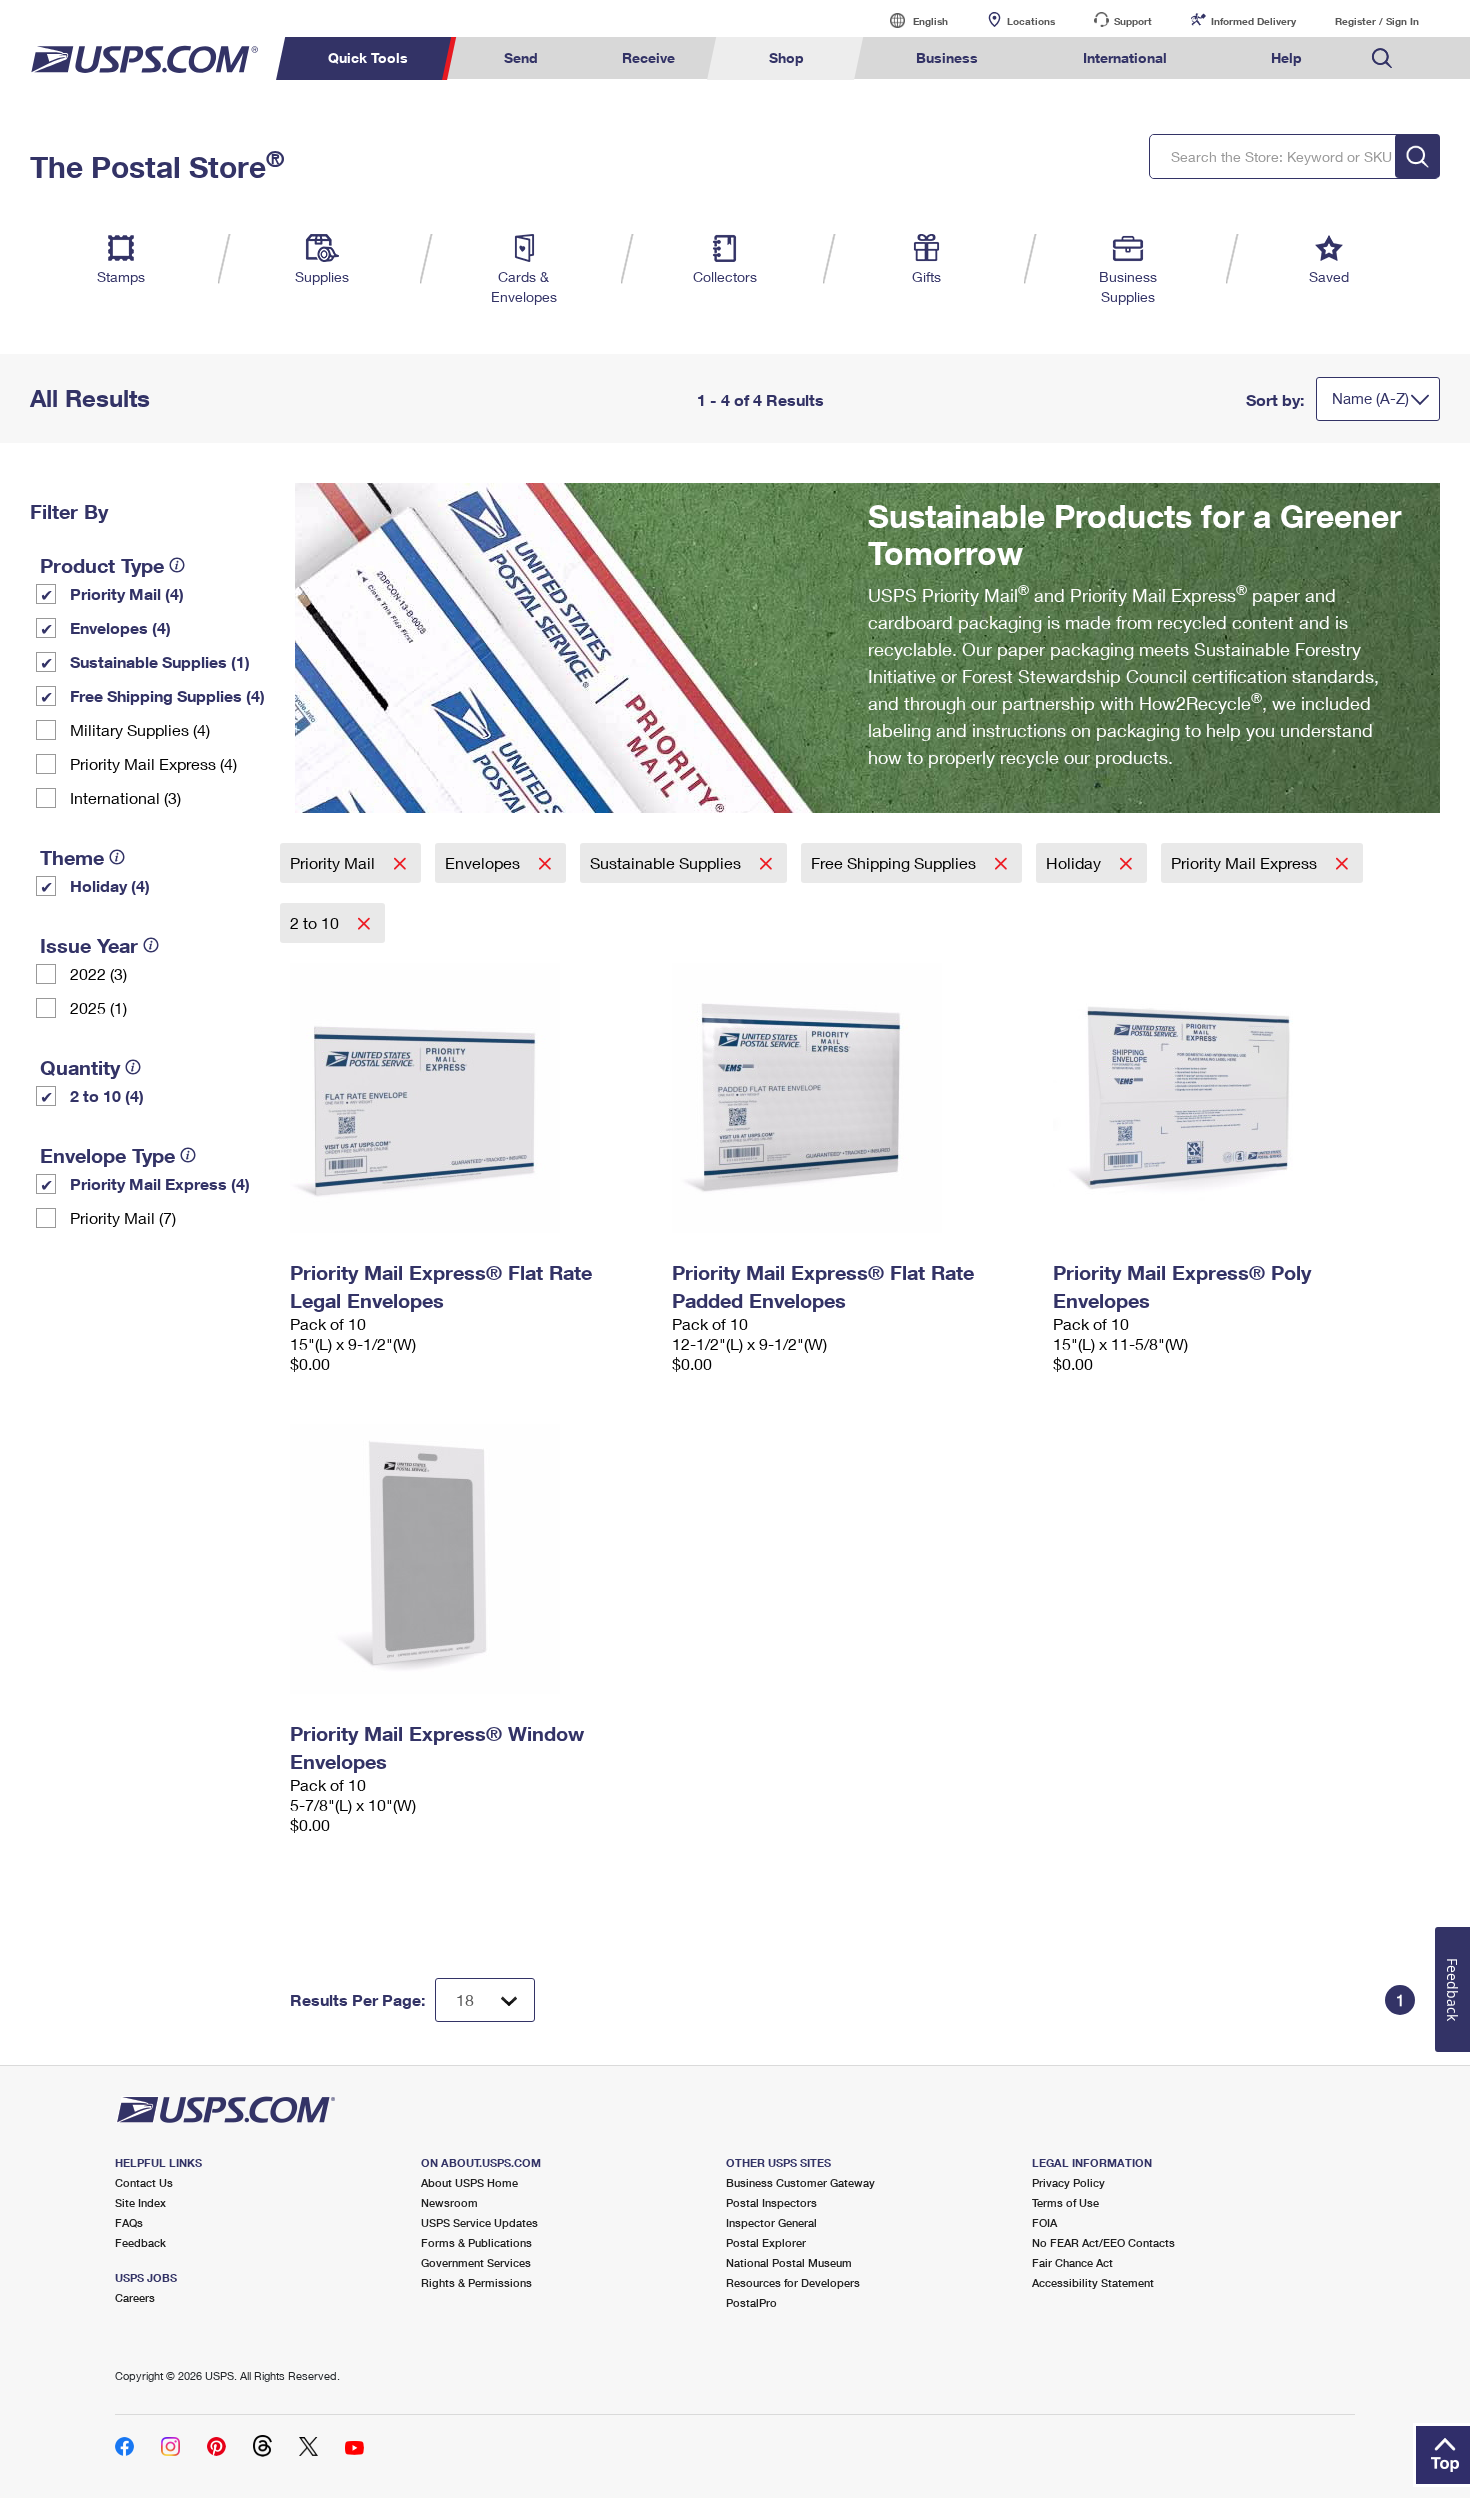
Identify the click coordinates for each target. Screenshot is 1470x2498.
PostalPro (751, 2302)
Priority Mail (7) (123, 1217)
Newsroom (449, 2202)
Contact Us (144, 2182)
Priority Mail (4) (127, 593)
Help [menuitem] (1286, 57)
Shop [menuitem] (786, 57)
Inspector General (771, 2222)
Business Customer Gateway (800, 2182)
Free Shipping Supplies (895, 862)
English (910, 20)
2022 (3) (98, 973)
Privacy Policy (1068, 2182)
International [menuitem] (1125, 57)
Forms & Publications (476, 2242)
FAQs (129, 2222)
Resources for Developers (793, 2282)
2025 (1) (98, 1007)
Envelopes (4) (120, 627)
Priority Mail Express (1246, 862)
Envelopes (484, 862)
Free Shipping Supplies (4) (167, 695)
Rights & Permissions (476, 2282)
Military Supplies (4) (140, 729)
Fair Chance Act (1072, 2262)
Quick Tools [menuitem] (368, 57)
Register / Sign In (1377, 21)
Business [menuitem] (947, 57)
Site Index (140, 2202)
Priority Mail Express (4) (153, 763)
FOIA (1044, 2222)
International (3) (125, 797)
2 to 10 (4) (107, 1095)
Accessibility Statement (1093, 2282)
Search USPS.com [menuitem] (1382, 58)
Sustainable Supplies (667, 862)
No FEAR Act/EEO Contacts (1103, 2242)
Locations (1031, 21)
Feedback (140, 2242)
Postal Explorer (766, 2242)
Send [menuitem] (521, 57)
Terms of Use (1065, 2202)
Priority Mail (334, 862)
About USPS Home (469, 2182)
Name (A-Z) (1370, 398)
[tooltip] (177, 565)
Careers (135, 2297)
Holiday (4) (110, 885)
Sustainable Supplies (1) (160, 661)
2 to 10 (316, 922)
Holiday (1075, 862)
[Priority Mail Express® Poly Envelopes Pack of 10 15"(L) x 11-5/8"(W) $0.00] (1234, 1098)
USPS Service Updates (479, 2222)
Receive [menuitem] (648, 57)
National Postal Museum (789, 2262)
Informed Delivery (1253, 21)
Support (1133, 21)
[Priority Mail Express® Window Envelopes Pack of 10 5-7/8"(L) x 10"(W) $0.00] (471, 1559)
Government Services (476, 2262)
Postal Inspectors (771, 2202)
